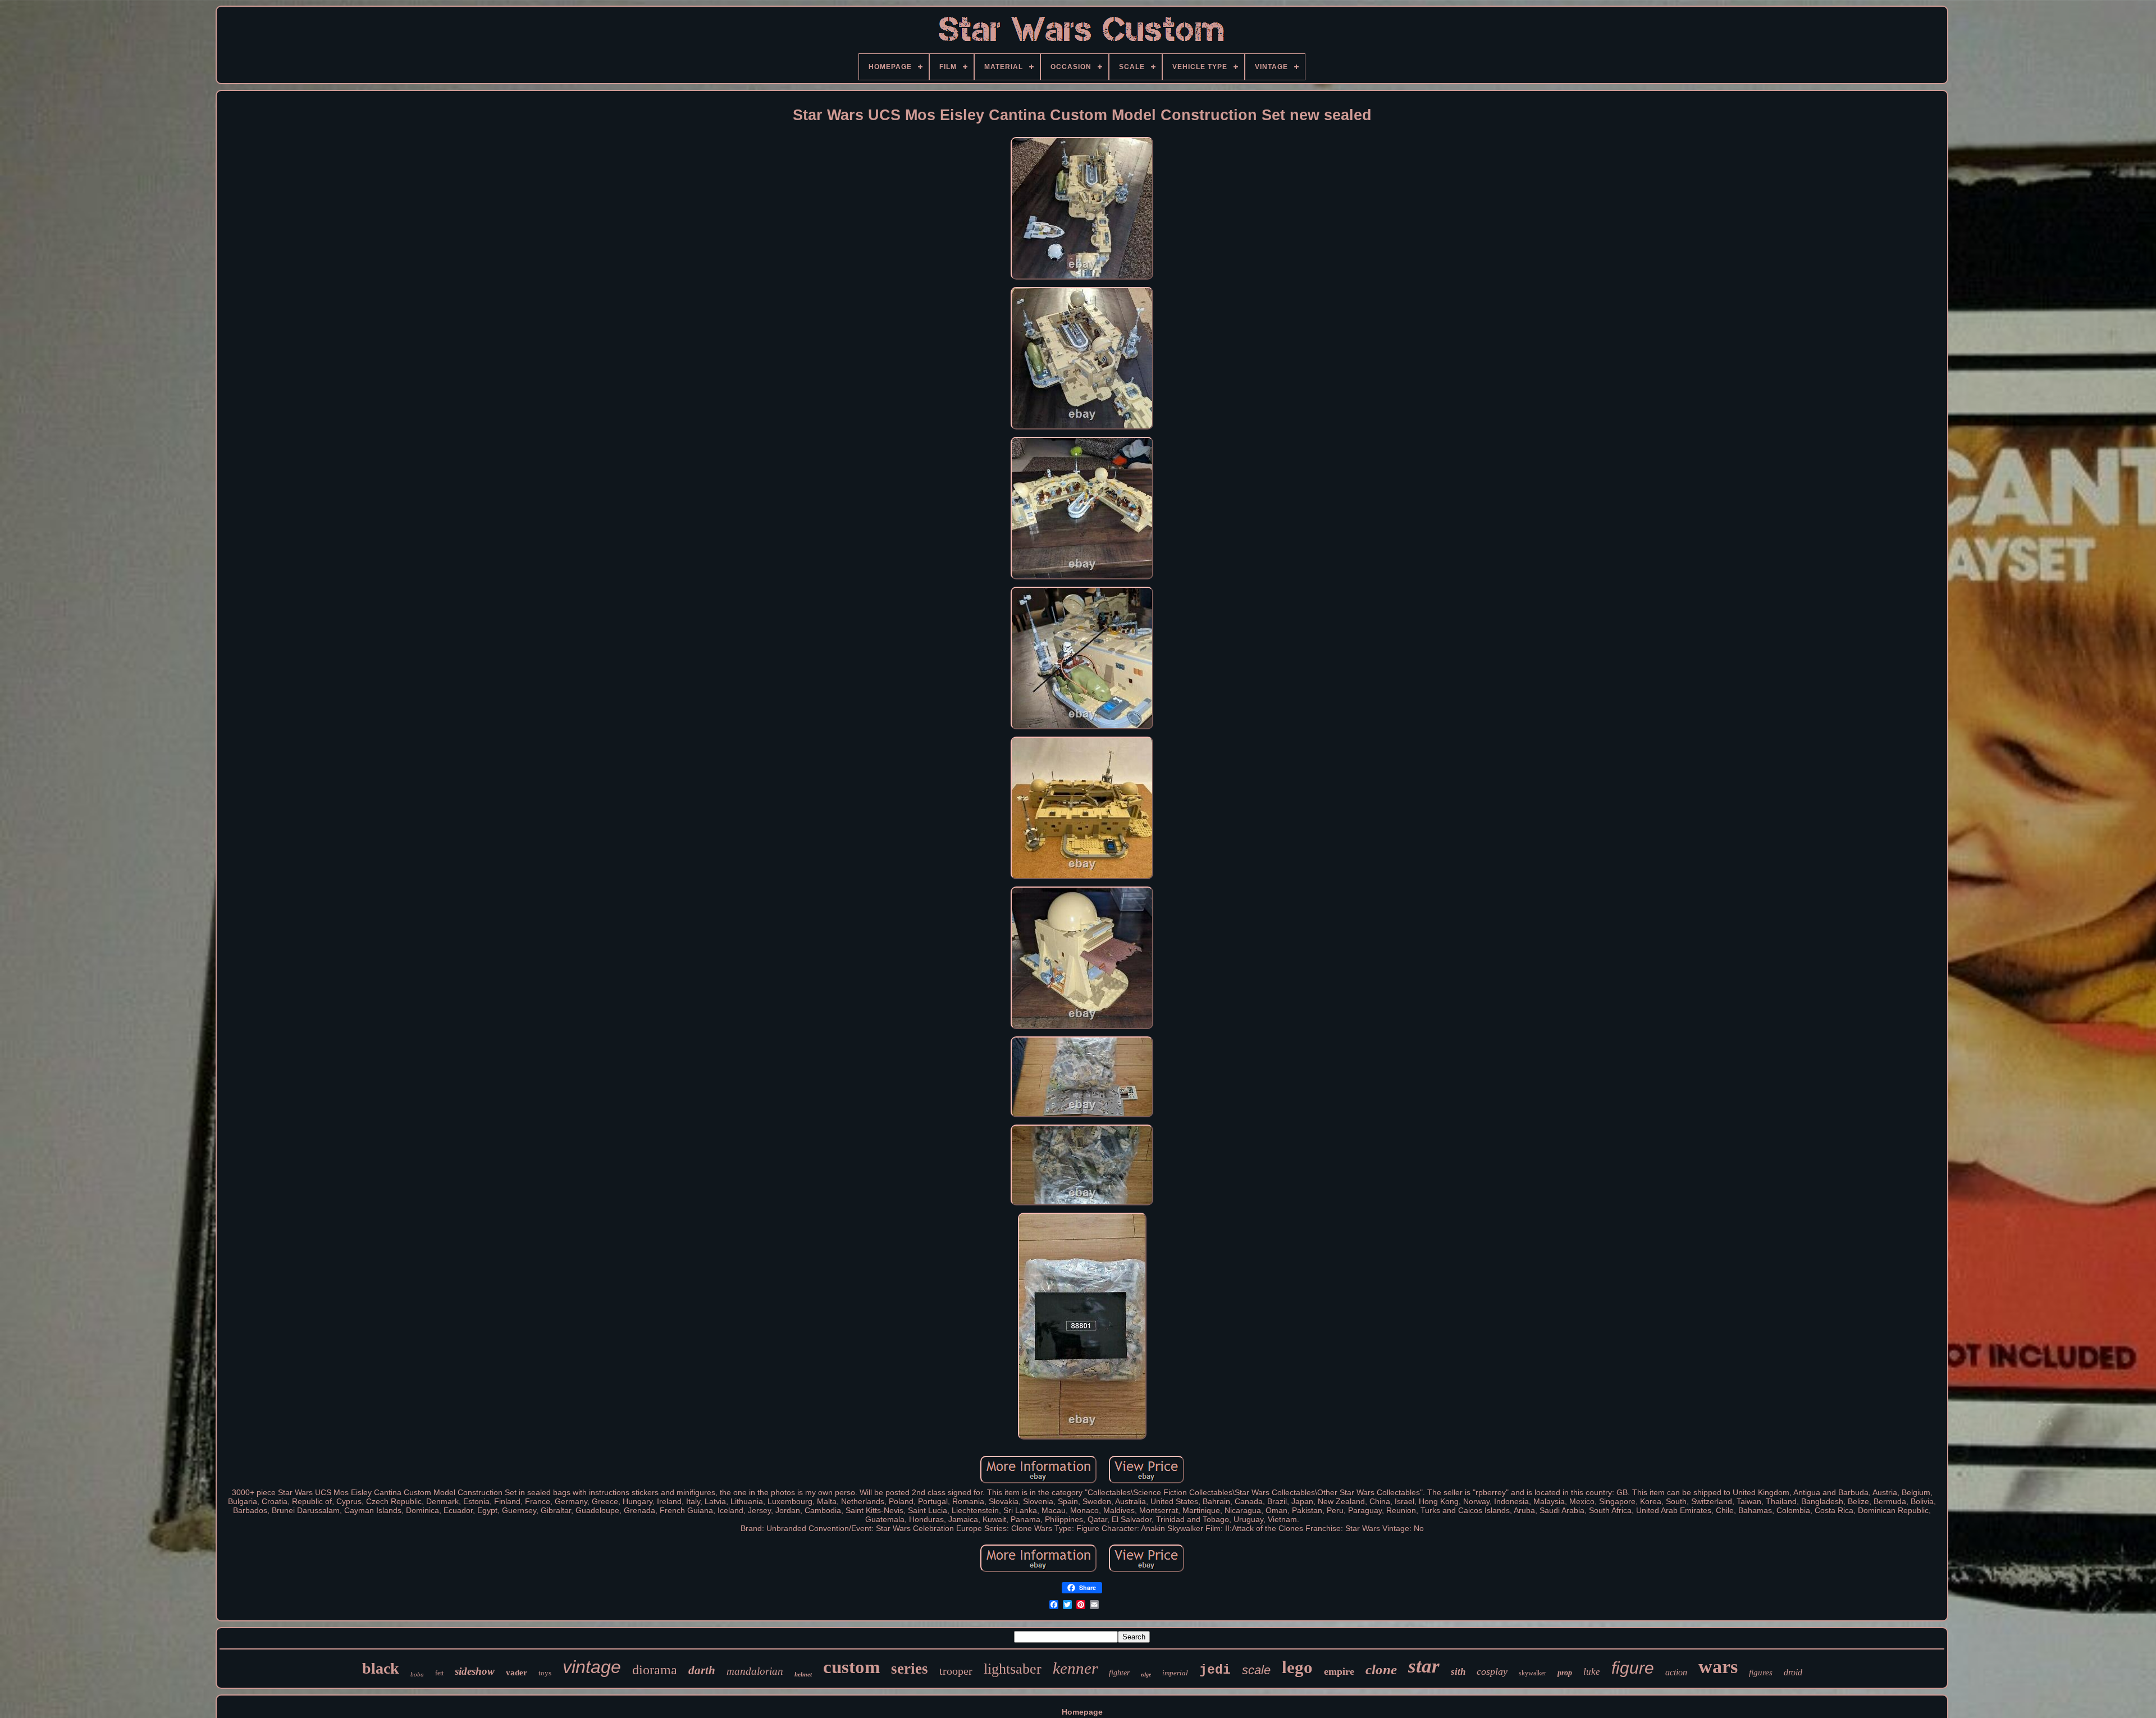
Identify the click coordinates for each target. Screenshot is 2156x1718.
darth (702, 1670)
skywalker (1533, 1673)
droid (1793, 1672)
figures (1761, 1673)
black (381, 1668)
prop (1565, 1673)
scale (1256, 1670)
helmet (803, 1674)
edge (1146, 1674)
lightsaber (1013, 1669)
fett (439, 1673)
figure (1633, 1668)
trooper (956, 1671)
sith (1458, 1672)
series (910, 1669)
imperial (1175, 1673)
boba (417, 1674)
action (1676, 1672)
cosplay (1492, 1671)
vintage (592, 1667)
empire (1339, 1671)
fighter (1119, 1673)
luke (1592, 1672)
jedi (1215, 1670)
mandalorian (755, 1671)
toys (545, 1673)
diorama (655, 1670)
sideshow (475, 1671)
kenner (1075, 1668)
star (1424, 1666)
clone (1381, 1669)
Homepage (1082, 1712)
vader (517, 1673)
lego (1297, 1667)
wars (1718, 1667)
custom (851, 1667)
